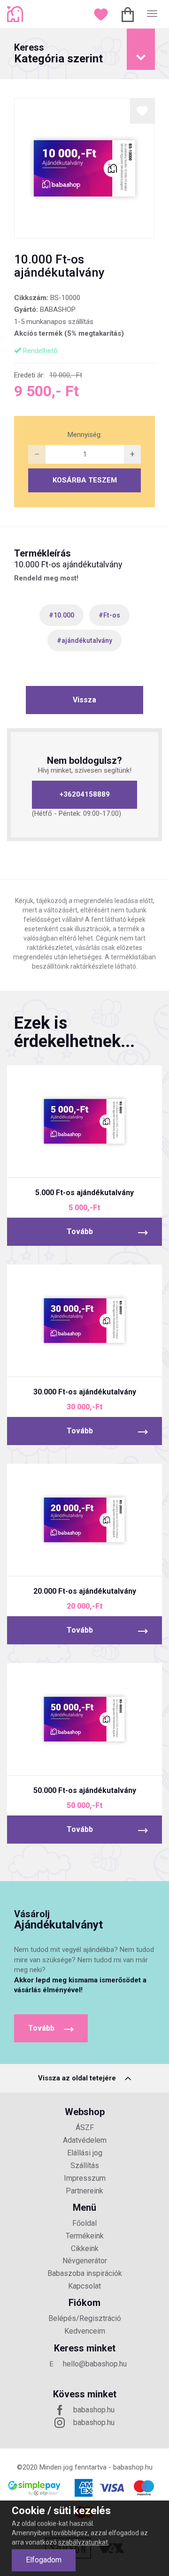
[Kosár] (129, 14)
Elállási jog (85, 2153)
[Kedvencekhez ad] (142, 111)
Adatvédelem (85, 2140)
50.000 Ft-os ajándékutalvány (85, 1790)
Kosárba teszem (85, 480)
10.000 (64, 615)
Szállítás (85, 2165)
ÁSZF (85, 2128)
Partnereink (84, 2191)
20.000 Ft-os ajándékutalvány (85, 1591)
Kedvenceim (85, 2331)
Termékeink (85, 2236)
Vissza (84, 700)
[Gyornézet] (50, 1162)
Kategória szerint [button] (58, 54)
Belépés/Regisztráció (85, 2318)
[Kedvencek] (102, 14)
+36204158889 (85, 794)
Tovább (80, 1232)
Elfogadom (44, 2560)
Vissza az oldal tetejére (78, 2078)
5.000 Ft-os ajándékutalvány (84, 1193)
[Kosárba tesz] (120, 1162)
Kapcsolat (84, 2286)
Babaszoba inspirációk (85, 2273)
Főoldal (84, 2223)
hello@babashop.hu (95, 2364)
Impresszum (85, 2178)
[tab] (84, 54)
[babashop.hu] (16, 14)
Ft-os (112, 615)
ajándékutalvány (87, 640)
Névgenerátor (85, 2261)
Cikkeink (85, 2248)
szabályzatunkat (83, 2542)
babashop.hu (94, 2410)
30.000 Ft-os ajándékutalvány (85, 1392)
